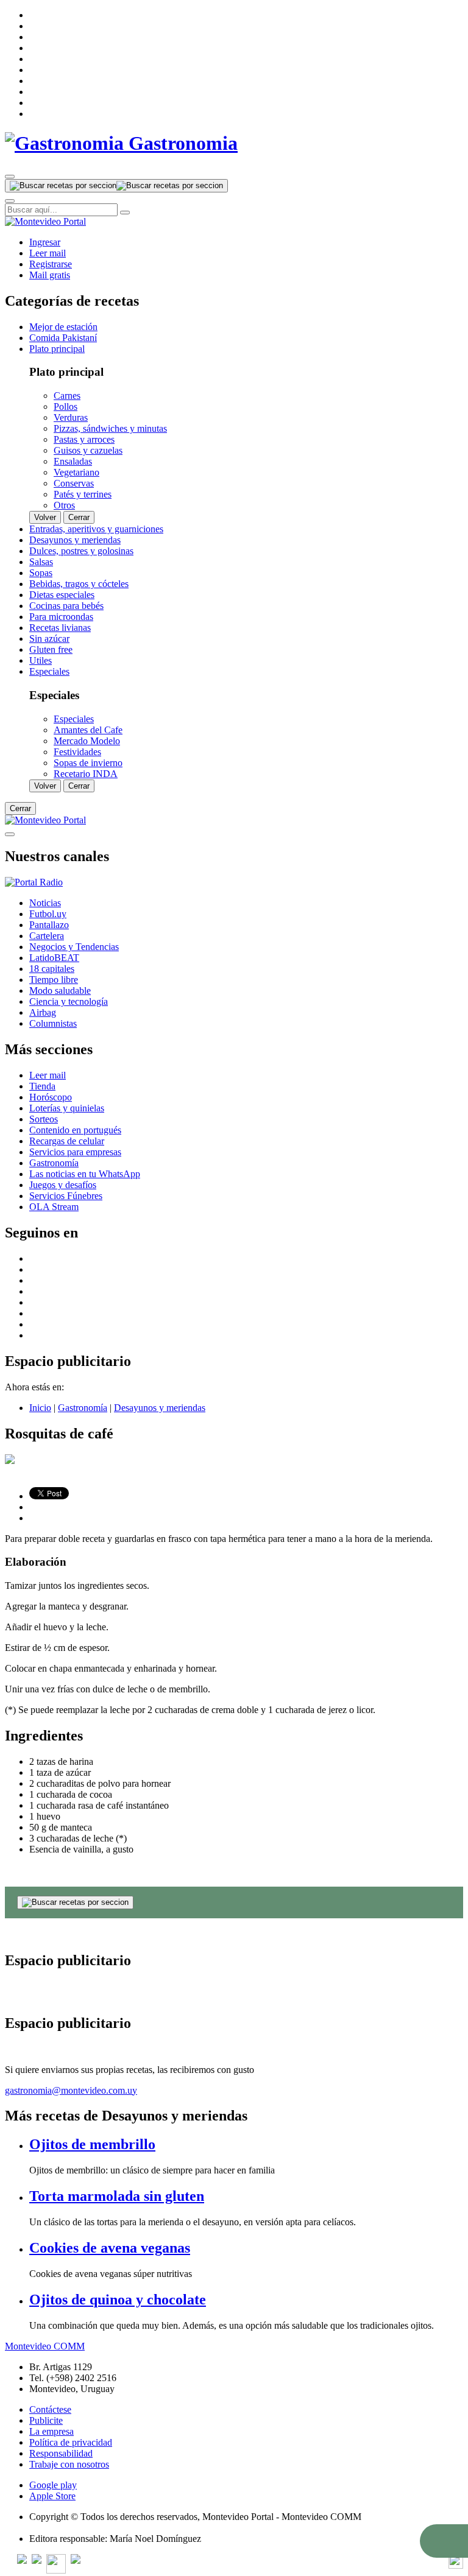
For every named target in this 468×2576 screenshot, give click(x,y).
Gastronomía (54, 1163)
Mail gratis (50, 275)
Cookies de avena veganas (110, 2248)
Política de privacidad (71, 2442)
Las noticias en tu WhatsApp (85, 1174)
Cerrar (79, 517)
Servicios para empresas (75, 1152)
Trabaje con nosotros (69, 2464)
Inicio (40, 1408)
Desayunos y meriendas (160, 1408)
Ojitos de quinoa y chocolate (118, 2300)
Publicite (46, 2420)
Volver (45, 517)
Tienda (42, 1086)
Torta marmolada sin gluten (117, 2196)
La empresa (51, 2431)
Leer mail (48, 253)
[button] (444, 2541)
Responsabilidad (61, 2453)
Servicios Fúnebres (66, 1196)
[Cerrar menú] (10, 834)
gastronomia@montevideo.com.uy (71, 2090)
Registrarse (51, 264)
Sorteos (44, 1119)
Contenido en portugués (75, 1130)
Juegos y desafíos (63, 1185)
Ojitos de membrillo (92, 2144)
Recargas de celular (67, 1141)
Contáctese (50, 2409)
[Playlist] (34, 882)
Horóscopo (51, 1097)
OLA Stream (54, 1207)
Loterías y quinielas (67, 1108)
